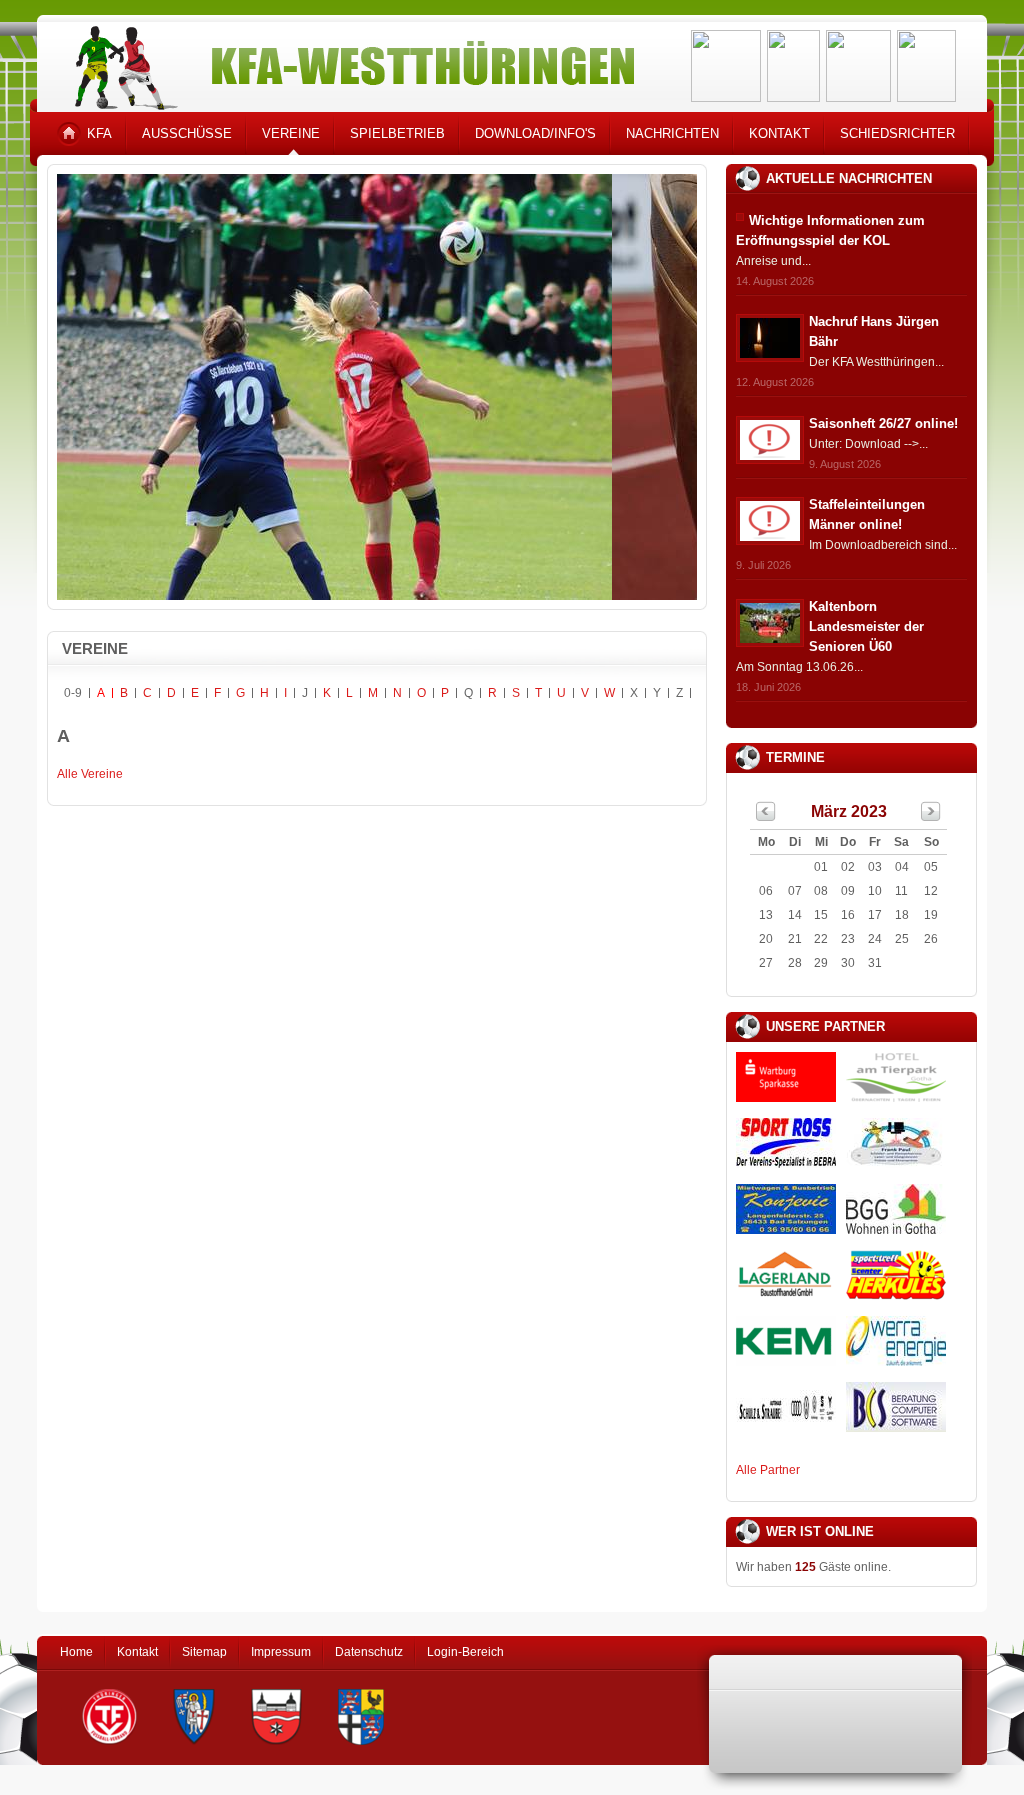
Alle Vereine (90, 774)
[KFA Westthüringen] (346, 62)
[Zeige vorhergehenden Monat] (766, 817)
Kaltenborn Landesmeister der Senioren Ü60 (866, 626)
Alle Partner (768, 1470)
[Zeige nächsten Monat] (931, 817)
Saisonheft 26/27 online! (883, 423)
